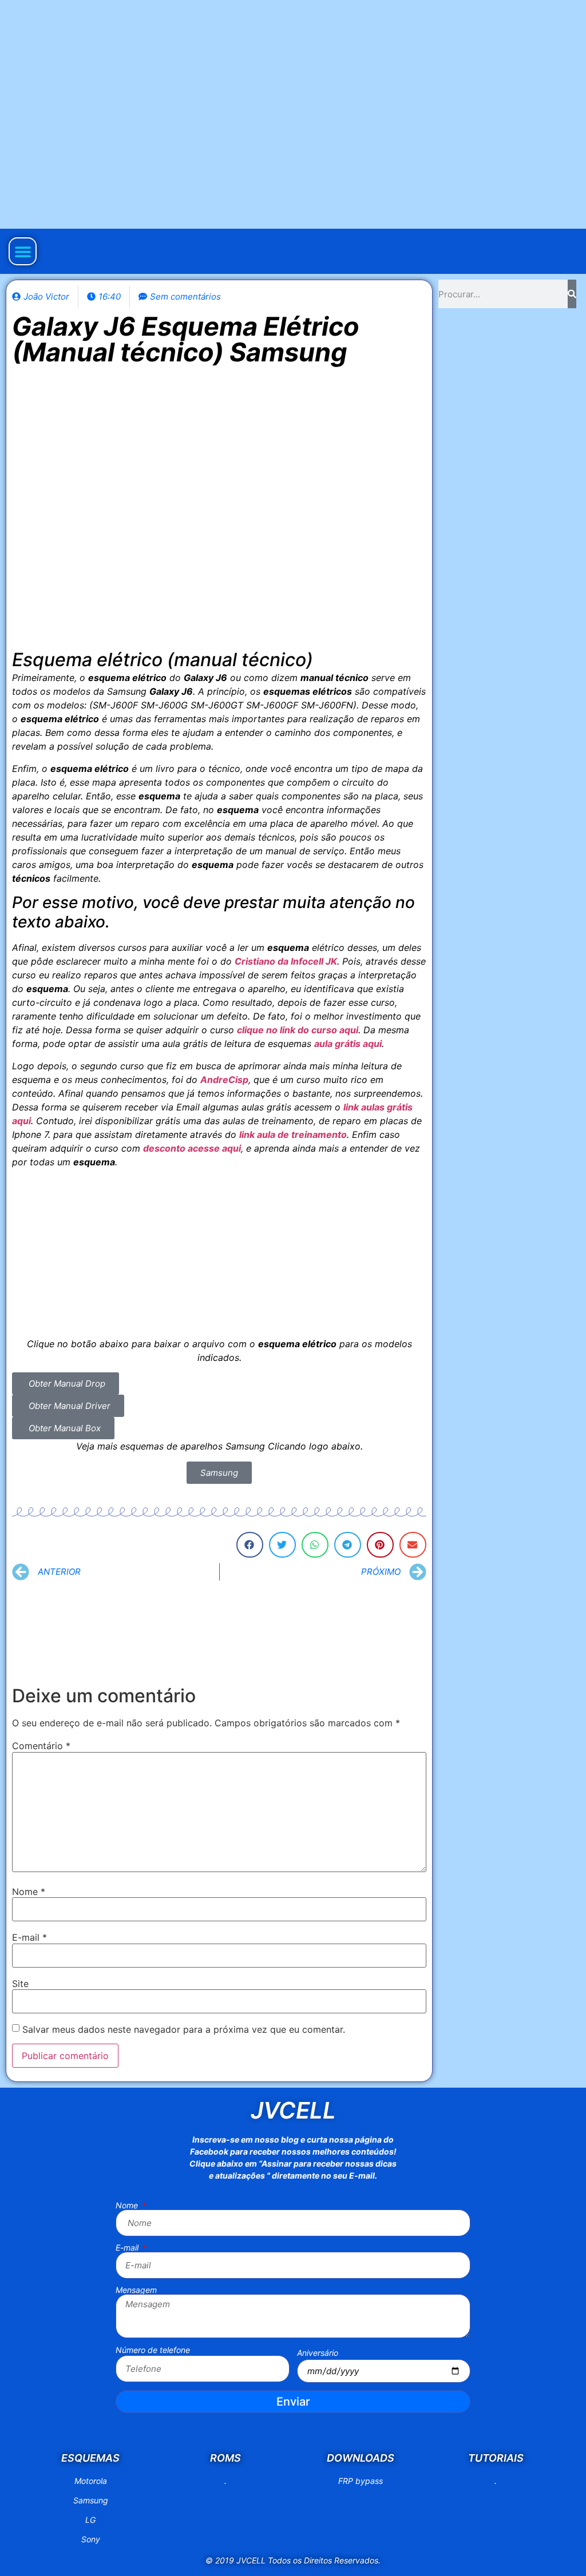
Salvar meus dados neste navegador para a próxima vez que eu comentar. (184, 2029)
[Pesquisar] (572, 294)
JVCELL (293, 2110)
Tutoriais (496, 2458)
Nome (29, 1892)
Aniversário (318, 2353)
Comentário (41, 1746)
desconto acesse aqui (192, 1148)
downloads (361, 2458)
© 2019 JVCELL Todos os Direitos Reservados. (293, 2560)
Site (20, 1984)
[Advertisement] (219, 1257)
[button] (23, 251)
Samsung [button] (219, 1473)
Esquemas (90, 2458)
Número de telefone (153, 2350)
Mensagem (136, 2290)
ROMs (225, 2458)
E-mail (29, 1937)
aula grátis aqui (348, 1044)
